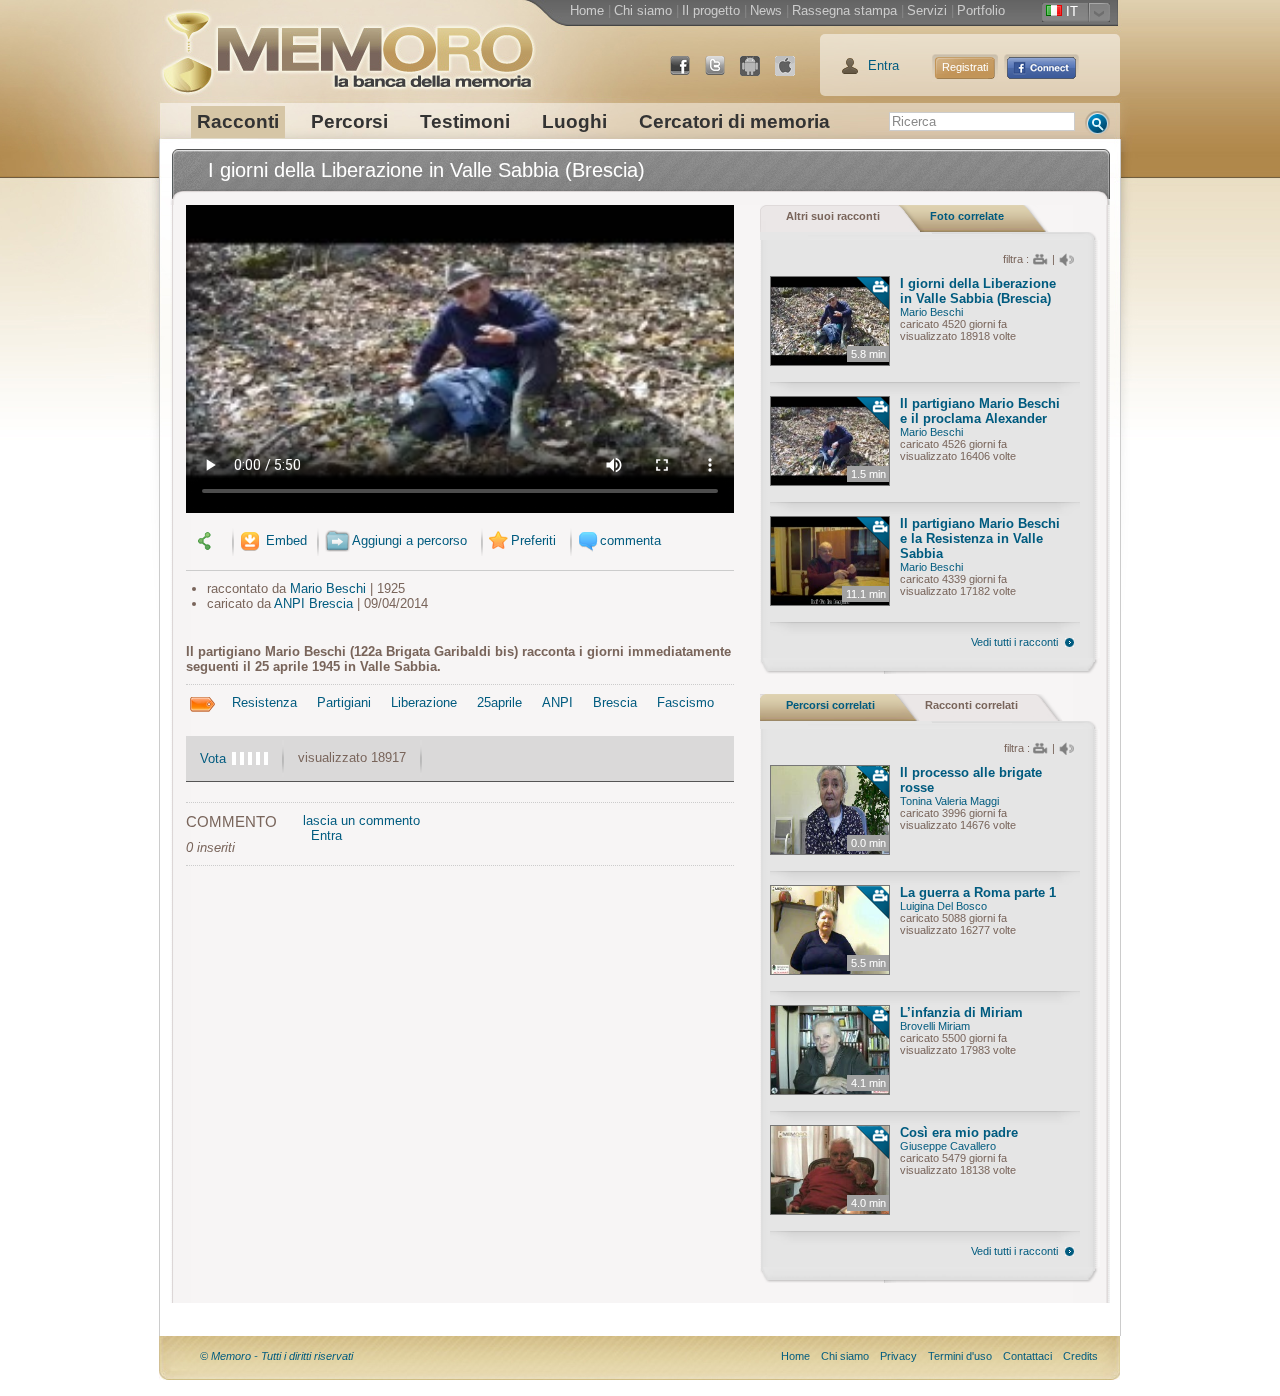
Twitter (723, 73)
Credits (1080, 1356)
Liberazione (424, 702)
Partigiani (344, 702)
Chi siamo (643, 10)
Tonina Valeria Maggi (949, 801)
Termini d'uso (960, 1356)
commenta (630, 540)
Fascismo (685, 702)
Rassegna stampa (844, 10)
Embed (284, 540)
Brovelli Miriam (935, 1026)
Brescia (615, 702)
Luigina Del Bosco (943, 906)
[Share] (207, 540)
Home (587, 10)
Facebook (688, 73)
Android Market (758, 73)
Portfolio (981, 10)
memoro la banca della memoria (347, 45)
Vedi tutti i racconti (1014, 642)
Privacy (898, 1356)
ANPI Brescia (313, 603)
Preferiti (533, 540)
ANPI (557, 702)
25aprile (499, 702)
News (766, 10)
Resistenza (264, 702)
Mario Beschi (328, 588)
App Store (793, 73)
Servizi (927, 10)
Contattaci (1027, 1356)
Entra (883, 65)
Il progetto (711, 10)
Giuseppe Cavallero (948, 1146)
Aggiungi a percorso (409, 540)
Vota (213, 758)
